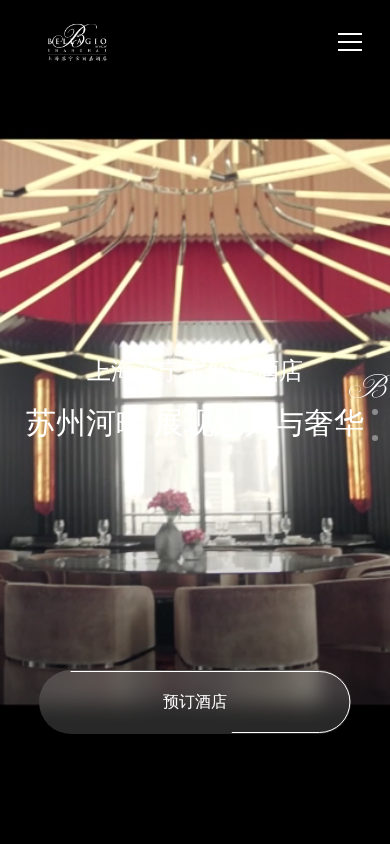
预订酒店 (195, 701)
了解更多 (101, 603)
